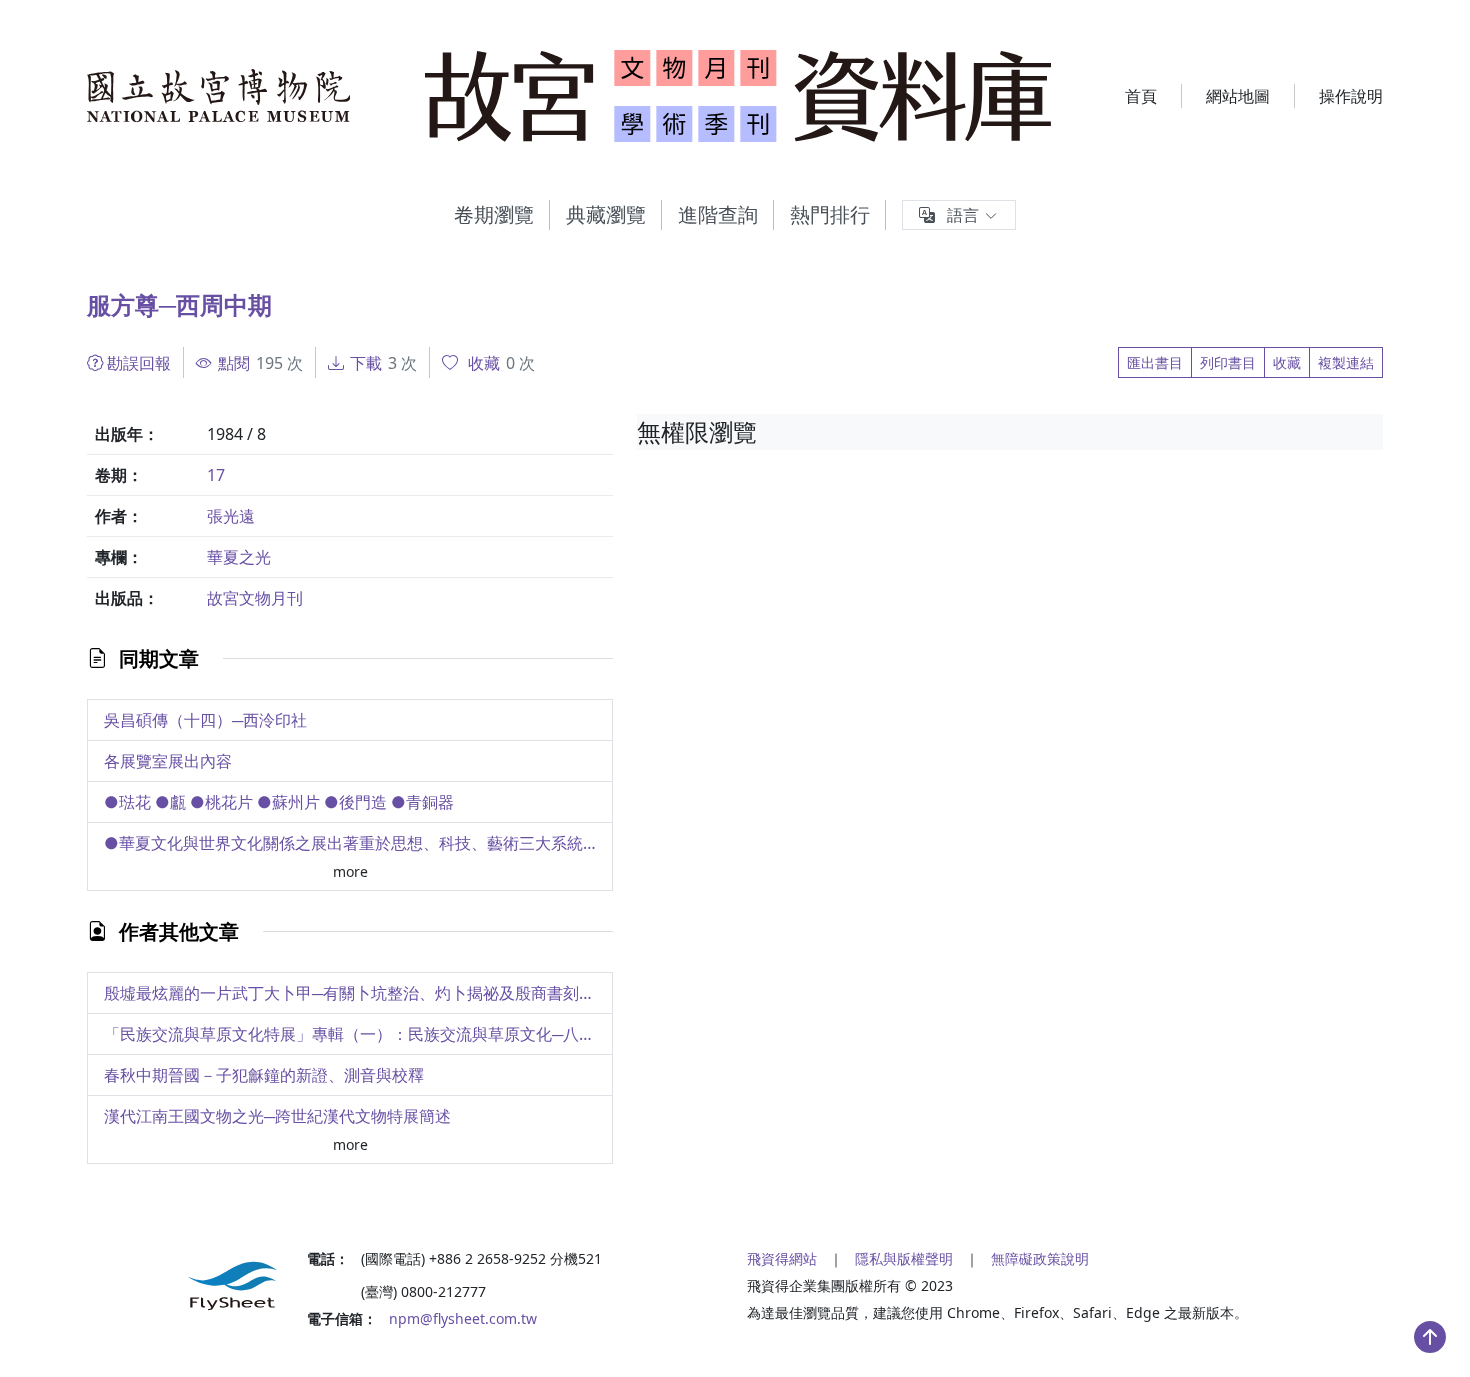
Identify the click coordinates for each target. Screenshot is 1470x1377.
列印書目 (1228, 362)
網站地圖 (1238, 96)
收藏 (1287, 362)
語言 (963, 215)
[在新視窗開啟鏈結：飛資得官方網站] (185, 1286)
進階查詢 (718, 214)
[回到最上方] (1430, 1337)
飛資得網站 (782, 1258)
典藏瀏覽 (606, 214)
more (350, 871)
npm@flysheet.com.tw (463, 1318)
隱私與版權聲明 (904, 1258)
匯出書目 (1155, 362)
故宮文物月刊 (255, 598)
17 (216, 475)
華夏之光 (239, 557)
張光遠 (231, 516)
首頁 (1141, 96)
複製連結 (1346, 362)
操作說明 (1351, 96)
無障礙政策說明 (1040, 1258)
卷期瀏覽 (494, 214)
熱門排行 (830, 214)
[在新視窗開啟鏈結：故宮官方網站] (219, 96)
